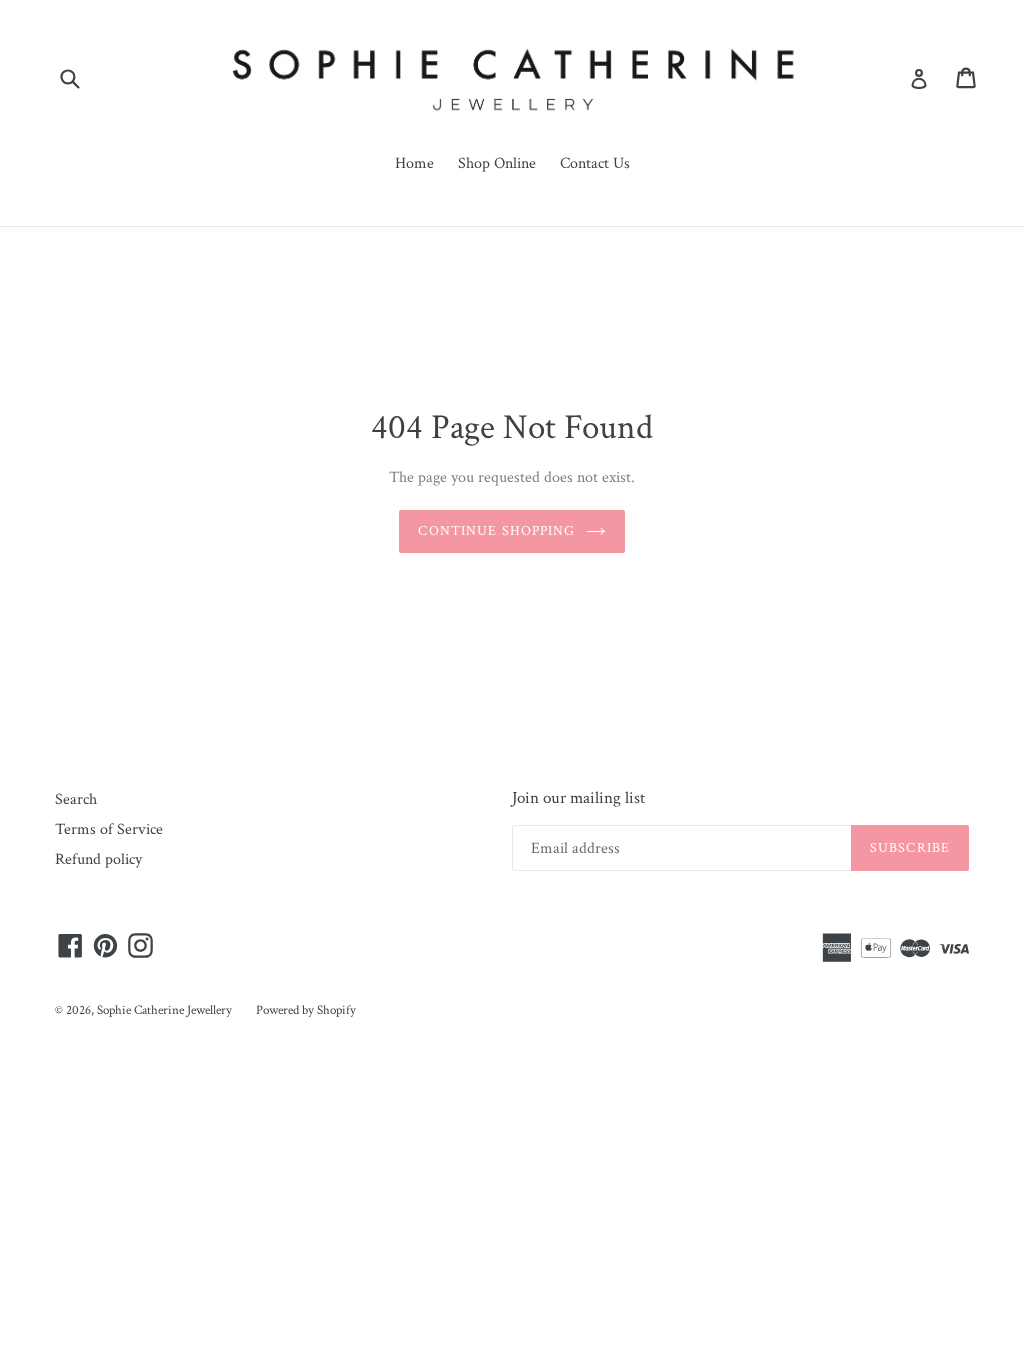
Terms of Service (109, 829)
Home (414, 163)
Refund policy (98, 859)
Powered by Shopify (306, 1010)
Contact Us (595, 163)
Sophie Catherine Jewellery (164, 1010)
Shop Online (497, 163)
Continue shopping (496, 531)
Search (76, 799)
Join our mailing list (578, 798)
